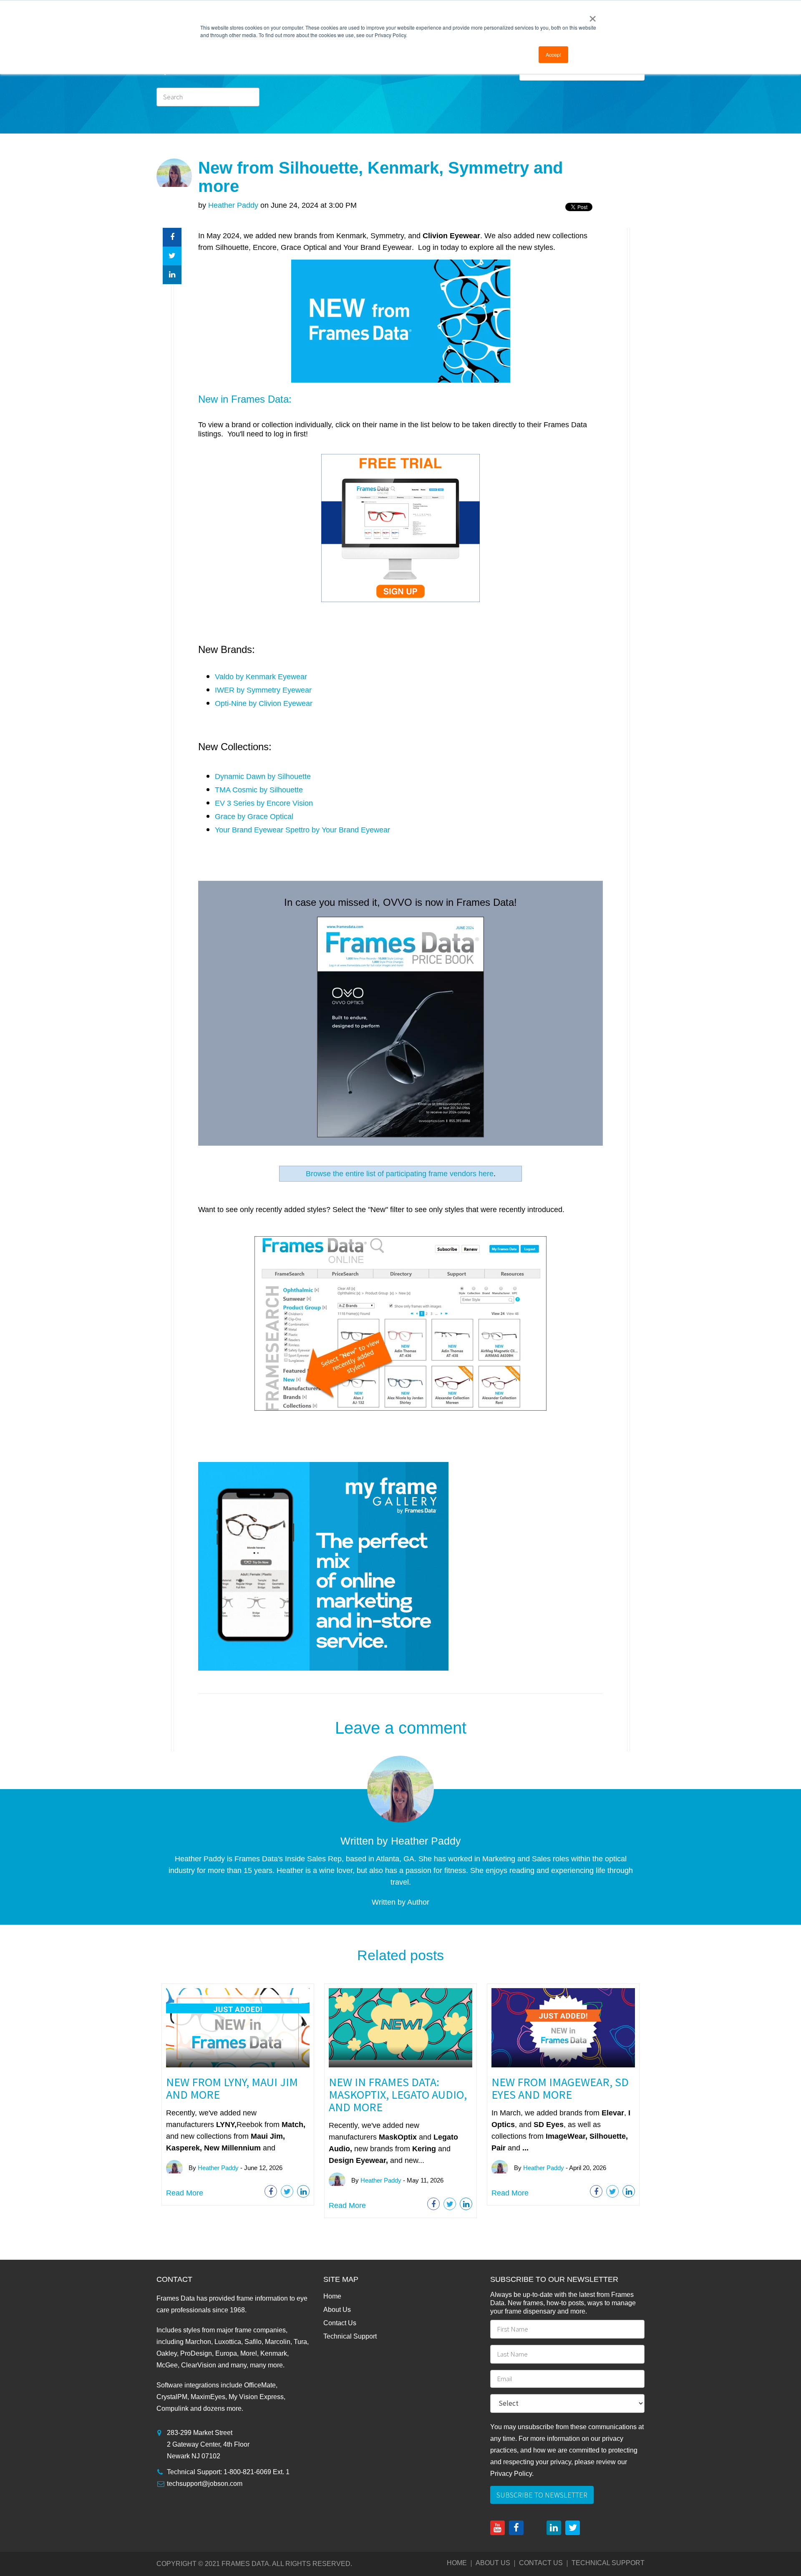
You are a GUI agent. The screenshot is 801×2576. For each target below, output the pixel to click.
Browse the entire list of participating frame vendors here (400, 1174)
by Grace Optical (265, 817)
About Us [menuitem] (337, 2310)
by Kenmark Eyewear (271, 677)
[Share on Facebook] (172, 237)
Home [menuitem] (332, 2296)
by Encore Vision (285, 803)
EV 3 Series (235, 803)
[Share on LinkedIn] (172, 275)
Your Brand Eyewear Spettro (262, 830)
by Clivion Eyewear (281, 703)
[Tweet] (172, 256)
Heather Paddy (233, 205)
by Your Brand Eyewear (351, 830)
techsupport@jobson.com (205, 2484)
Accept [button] (553, 54)
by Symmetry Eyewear (274, 690)
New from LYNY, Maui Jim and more (232, 2088)
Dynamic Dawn (240, 776)
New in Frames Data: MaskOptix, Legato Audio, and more (398, 2095)
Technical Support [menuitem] (350, 2336)
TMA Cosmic (236, 790)
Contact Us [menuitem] (340, 2323)
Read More (185, 2193)
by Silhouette (289, 776)
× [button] (593, 16)
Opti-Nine (232, 703)
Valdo (225, 677)
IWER (226, 690)
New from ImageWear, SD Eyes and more (560, 2088)
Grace (225, 817)
